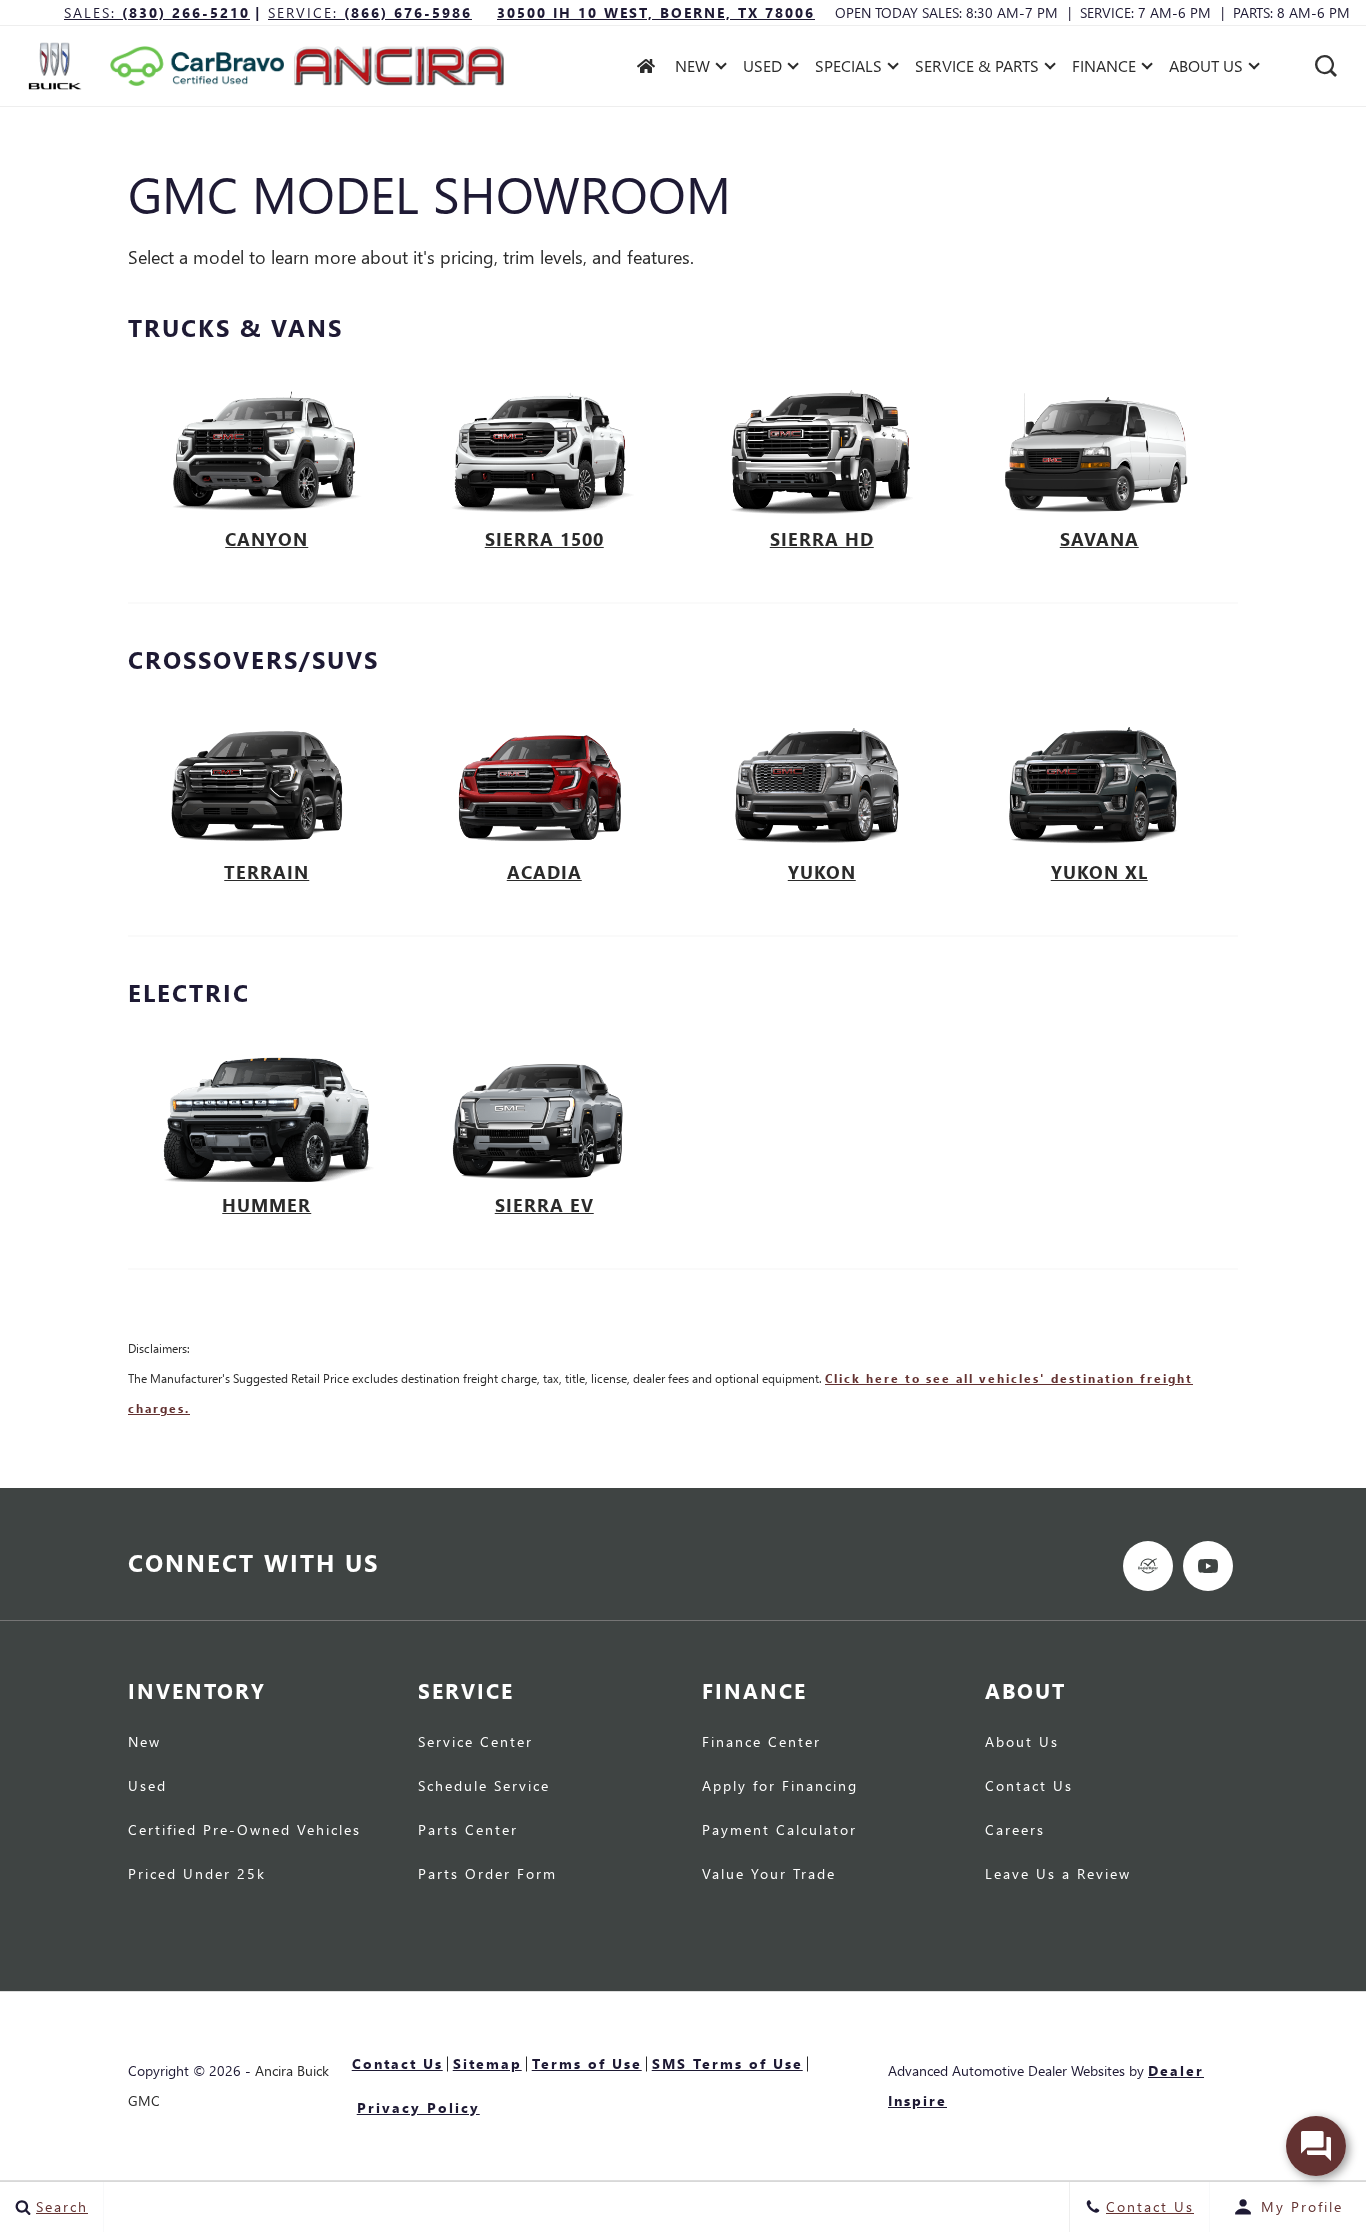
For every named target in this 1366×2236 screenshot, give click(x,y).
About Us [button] (1205, 69)
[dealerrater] (1148, 1566)
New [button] (697, 69)
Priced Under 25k (197, 1875)
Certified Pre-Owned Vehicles (244, 1831)
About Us (1022, 1743)
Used (147, 1787)
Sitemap (487, 2063)
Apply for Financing (780, 1787)
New (144, 1743)
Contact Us (1029, 1787)
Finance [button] (1103, 69)
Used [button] (765, 69)
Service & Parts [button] (976, 69)
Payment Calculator (779, 1831)
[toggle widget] (1316, 2146)
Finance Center (761, 1743)
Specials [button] (848, 69)
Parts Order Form (487, 1875)
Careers (1015, 1831)
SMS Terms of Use (727, 2063)
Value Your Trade (769, 1875)
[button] (1326, 66)
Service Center (475, 1743)
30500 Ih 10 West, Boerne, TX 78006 (656, 12)
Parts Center (468, 1831)
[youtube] (1208, 1566)
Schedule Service (484, 1787)
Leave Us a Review (1058, 1875)
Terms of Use (587, 2063)
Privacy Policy (418, 2107)
